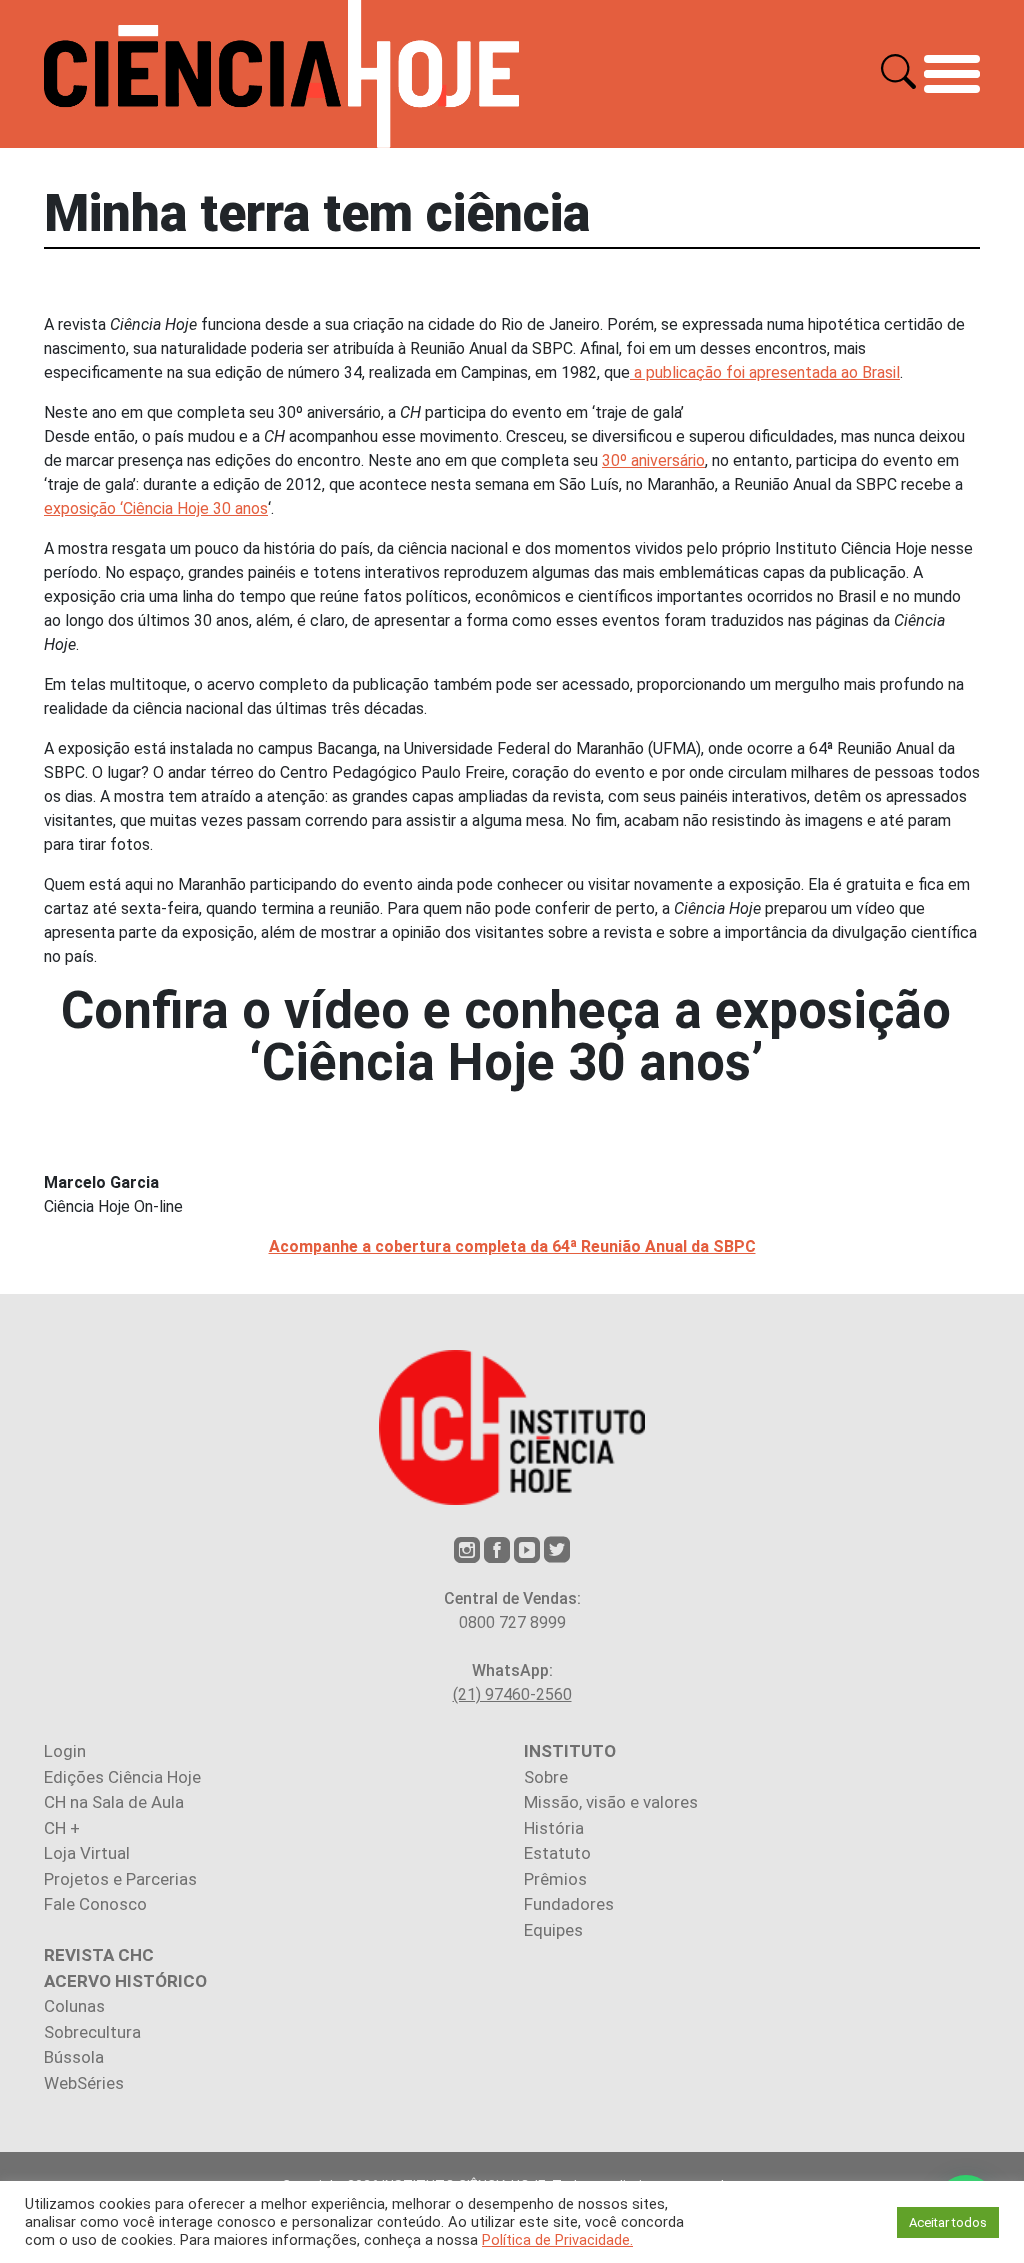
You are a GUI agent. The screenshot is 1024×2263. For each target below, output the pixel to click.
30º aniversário (653, 460)
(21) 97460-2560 (512, 1694)
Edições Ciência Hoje (122, 1777)
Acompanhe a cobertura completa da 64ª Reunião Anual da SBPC (512, 1246)
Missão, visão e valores (611, 1802)
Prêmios (555, 1879)
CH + (62, 1828)
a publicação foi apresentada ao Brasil (765, 372)
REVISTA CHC (99, 1955)
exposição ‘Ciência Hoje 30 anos (156, 508)
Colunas (74, 2006)
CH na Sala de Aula (114, 1802)
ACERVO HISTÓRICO (125, 1981)
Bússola (74, 2057)
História (554, 1828)
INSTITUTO (570, 1751)
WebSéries (84, 2083)
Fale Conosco (95, 1904)
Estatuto (557, 1853)
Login (65, 1751)
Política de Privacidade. (557, 2240)
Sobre (546, 1777)
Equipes (553, 1930)
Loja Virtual (87, 1853)
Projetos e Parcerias (120, 1879)
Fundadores (569, 1904)
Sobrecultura (92, 2032)
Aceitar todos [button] (948, 2222)
